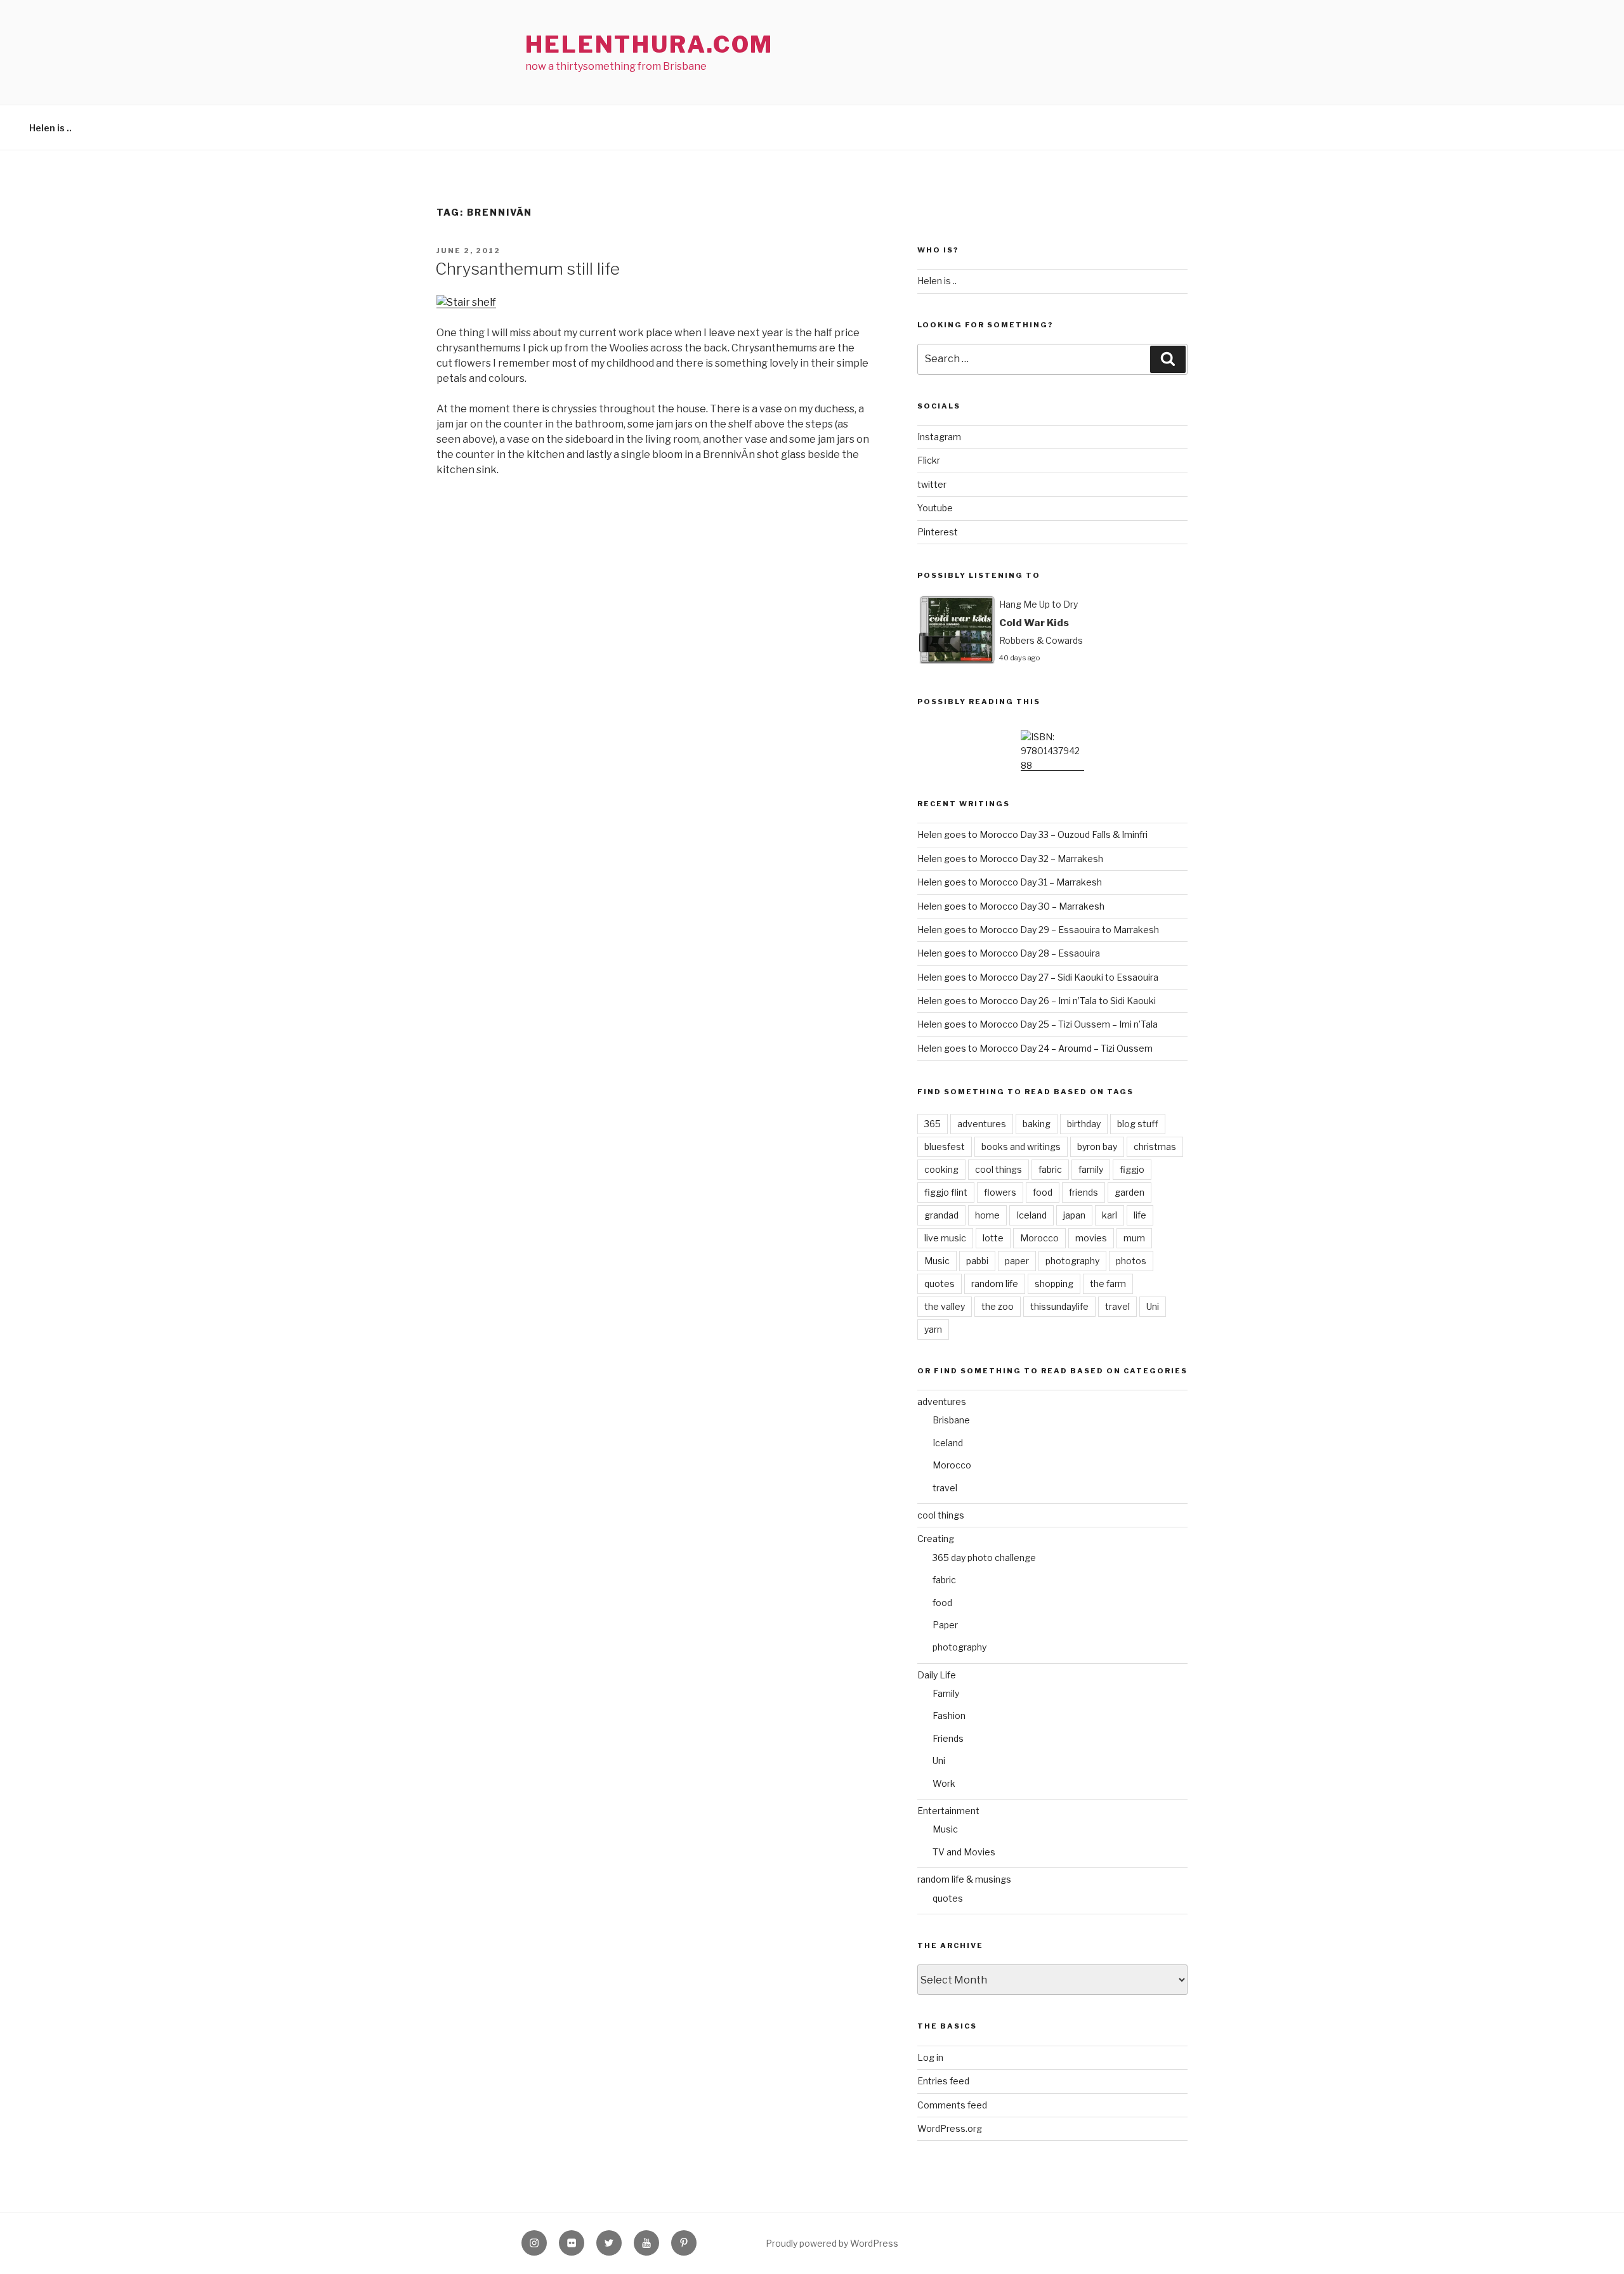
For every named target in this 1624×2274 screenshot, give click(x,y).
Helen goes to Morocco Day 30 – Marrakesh (1011, 906)
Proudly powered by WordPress (832, 2243)
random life (995, 1284)
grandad (941, 1215)
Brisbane (951, 1420)
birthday (1084, 1124)
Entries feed (943, 2081)
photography (1072, 1261)
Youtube (935, 508)
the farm (1108, 1284)
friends (1084, 1192)
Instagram (939, 437)
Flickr (929, 460)
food (1043, 1192)
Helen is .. (50, 128)
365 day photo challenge (984, 1558)
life (1140, 1215)
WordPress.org (950, 2128)
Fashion (949, 1715)
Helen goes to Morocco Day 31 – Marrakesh (1010, 882)
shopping (1054, 1284)
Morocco (1039, 1238)
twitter (932, 484)
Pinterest (938, 532)
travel (1117, 1306)
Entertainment (948, 1811)
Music (937, 1261)
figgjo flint (946, 1192)
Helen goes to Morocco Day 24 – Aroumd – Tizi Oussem (1035, 1048)
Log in (930, 2057)
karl (1110, 1215)
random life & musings (964, 1879)
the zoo (998, 1306)
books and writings (1021, 1147)
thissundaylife (1059, 1306)
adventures (982, 1124)
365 (933, 1124)
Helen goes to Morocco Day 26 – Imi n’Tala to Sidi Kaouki (1037, 1001)
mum (1134, 1238)
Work (944, 1783)
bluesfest (945, 1147)
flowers (1000, 1192)
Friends (948, 1738)
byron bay (1097, 1147)
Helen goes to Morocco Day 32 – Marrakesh (1010, 859)
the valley (945, 1306)
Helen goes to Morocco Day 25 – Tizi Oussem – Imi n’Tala (1038, 1024)
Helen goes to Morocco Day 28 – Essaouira (1009, 953)
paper (1017, 1261)
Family (946, 1693)
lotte (993, 1238)
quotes (940, 1284)
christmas (1155, 1147)
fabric (1050, 1169)
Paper (945, 1625)
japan (1074, 1215)
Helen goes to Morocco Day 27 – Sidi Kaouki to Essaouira (1038, 977)
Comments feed (952, 2105)
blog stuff (1138, 1124)
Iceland (1031, 1215)
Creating (936, 1539)
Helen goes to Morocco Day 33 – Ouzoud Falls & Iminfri (1032, 834)
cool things (999, 1169)
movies (1091, 1238)
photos (1131, 1261)
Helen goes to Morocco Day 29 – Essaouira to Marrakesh (1038, 930)
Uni (1153, 1306)
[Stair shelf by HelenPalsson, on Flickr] (466, 302)
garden (1130, 1192)
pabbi (977, 1261)
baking (1037, 1124)
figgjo (1132, 1169)
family (1091, 1169)
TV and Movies (964, 1852)
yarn (933, 1329)
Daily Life (937, 1675)
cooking (941, 1169)
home (987, 1215)
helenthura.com (649, 44)
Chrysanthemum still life (527, 269)
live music (945, 1238)
